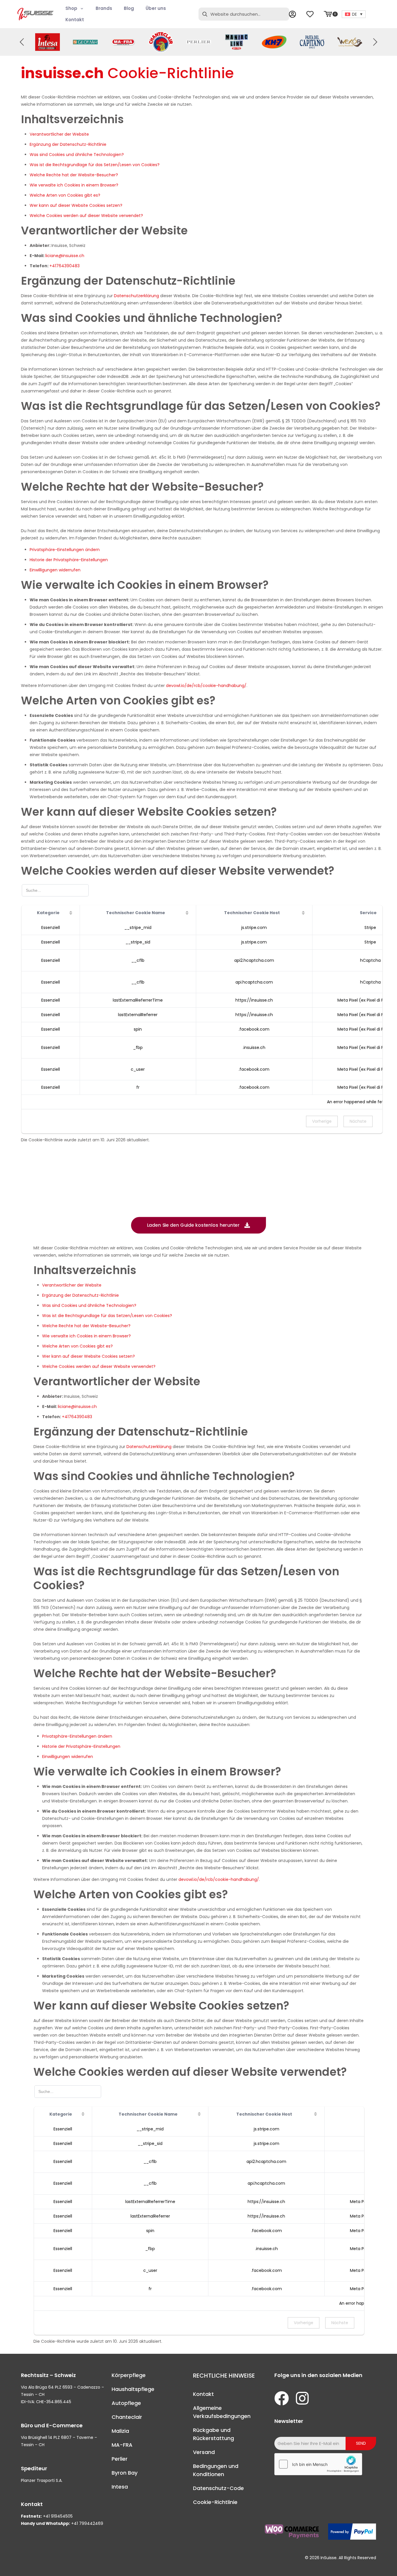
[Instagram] (302, 2398)
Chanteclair (127, 2417)
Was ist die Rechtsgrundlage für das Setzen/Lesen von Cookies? (95, 165)
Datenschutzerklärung (136, 296)
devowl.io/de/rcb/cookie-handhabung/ (206, 686)
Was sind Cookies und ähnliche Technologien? (77, 155)
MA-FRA (122, 2445)
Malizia (120, 2431)
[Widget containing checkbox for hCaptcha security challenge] (318, 2464)
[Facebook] (282, 2398)
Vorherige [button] (322, 1121)
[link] (48, 42)
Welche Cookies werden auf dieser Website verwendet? (86, 216)
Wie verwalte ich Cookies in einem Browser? (74, 185)
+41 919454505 (58, 2516)
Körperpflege (129, 2375)
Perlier (120, 2459)
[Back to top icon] (369, 2564)
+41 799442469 (87, 2523)
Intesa (120, 2487)
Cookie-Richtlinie (215, 2502)
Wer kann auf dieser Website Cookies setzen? (76, 205)
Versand (204, 2452)
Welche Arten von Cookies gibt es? (65, 195)
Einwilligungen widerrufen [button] (55, 570)
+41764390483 (65, 266)
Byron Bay (125, 2473)
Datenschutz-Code (218, 2488)
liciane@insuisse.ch (65, 256)
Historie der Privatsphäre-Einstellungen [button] (69, 560)
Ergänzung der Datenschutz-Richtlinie (68, 144)
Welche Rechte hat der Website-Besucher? (74, 175)
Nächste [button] (358, 1121)
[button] (375, 42)
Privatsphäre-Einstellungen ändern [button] (65, 550)
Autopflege (126, 2403)
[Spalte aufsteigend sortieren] (71, 913)
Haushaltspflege (133, 2389)
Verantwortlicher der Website (59, 134)
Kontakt (203, 2394)
